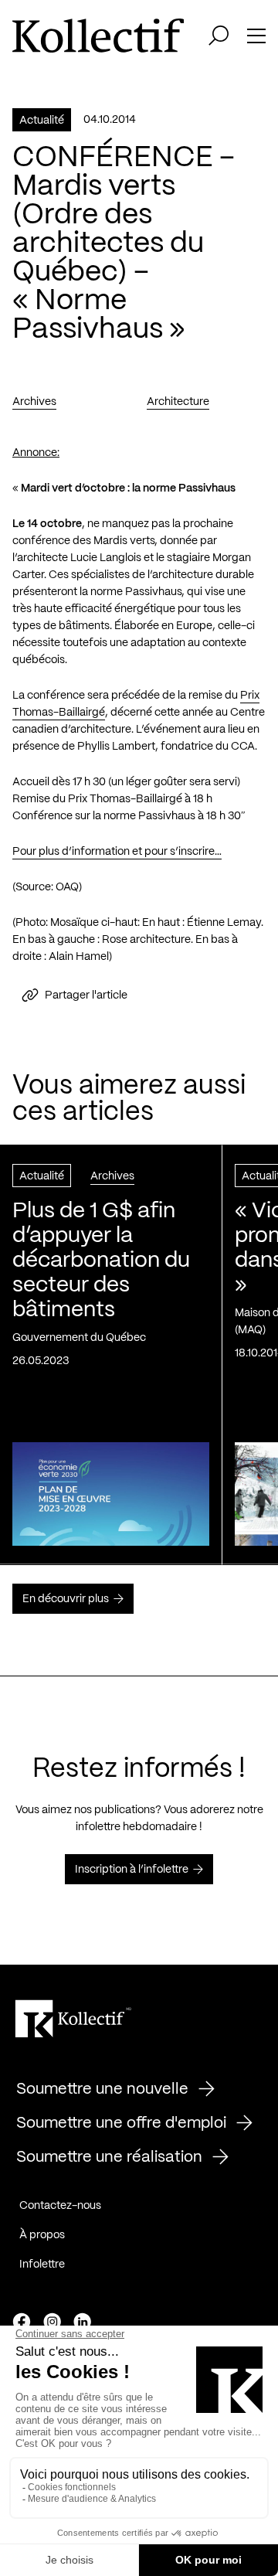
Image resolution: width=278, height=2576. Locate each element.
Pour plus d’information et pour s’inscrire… (117, 852)
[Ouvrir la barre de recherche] (219, 36)
